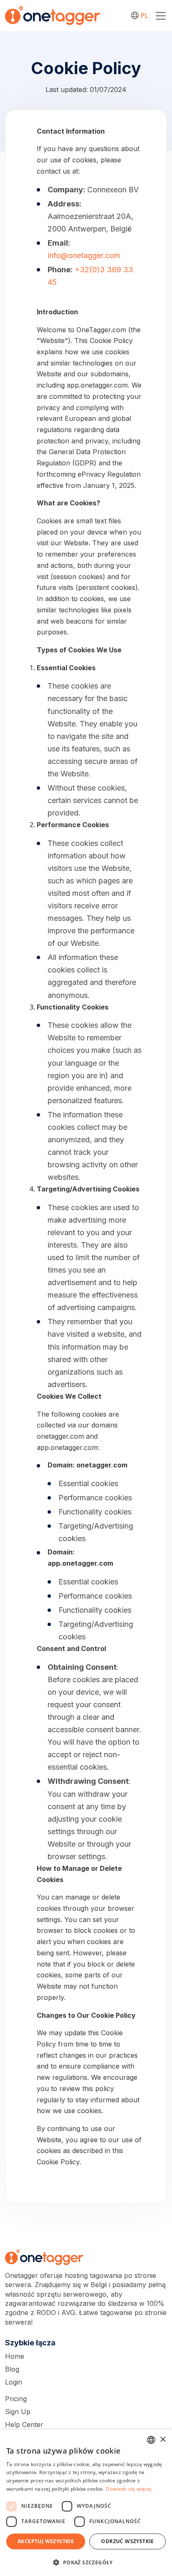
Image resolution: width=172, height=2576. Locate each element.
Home (15, 2356)
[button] (86, 2562)
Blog (12, 2369)
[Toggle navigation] (161, 16)
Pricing (16, 2399)
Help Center (24, 2424)
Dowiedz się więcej (129, 2489)
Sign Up (18, 2412)
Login (14, 2382)
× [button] (163, 2440)
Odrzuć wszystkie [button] (127, 2541)
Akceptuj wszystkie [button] (46, 2541)
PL (144, 15)
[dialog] (86, 2503)
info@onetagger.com (84, 255)
